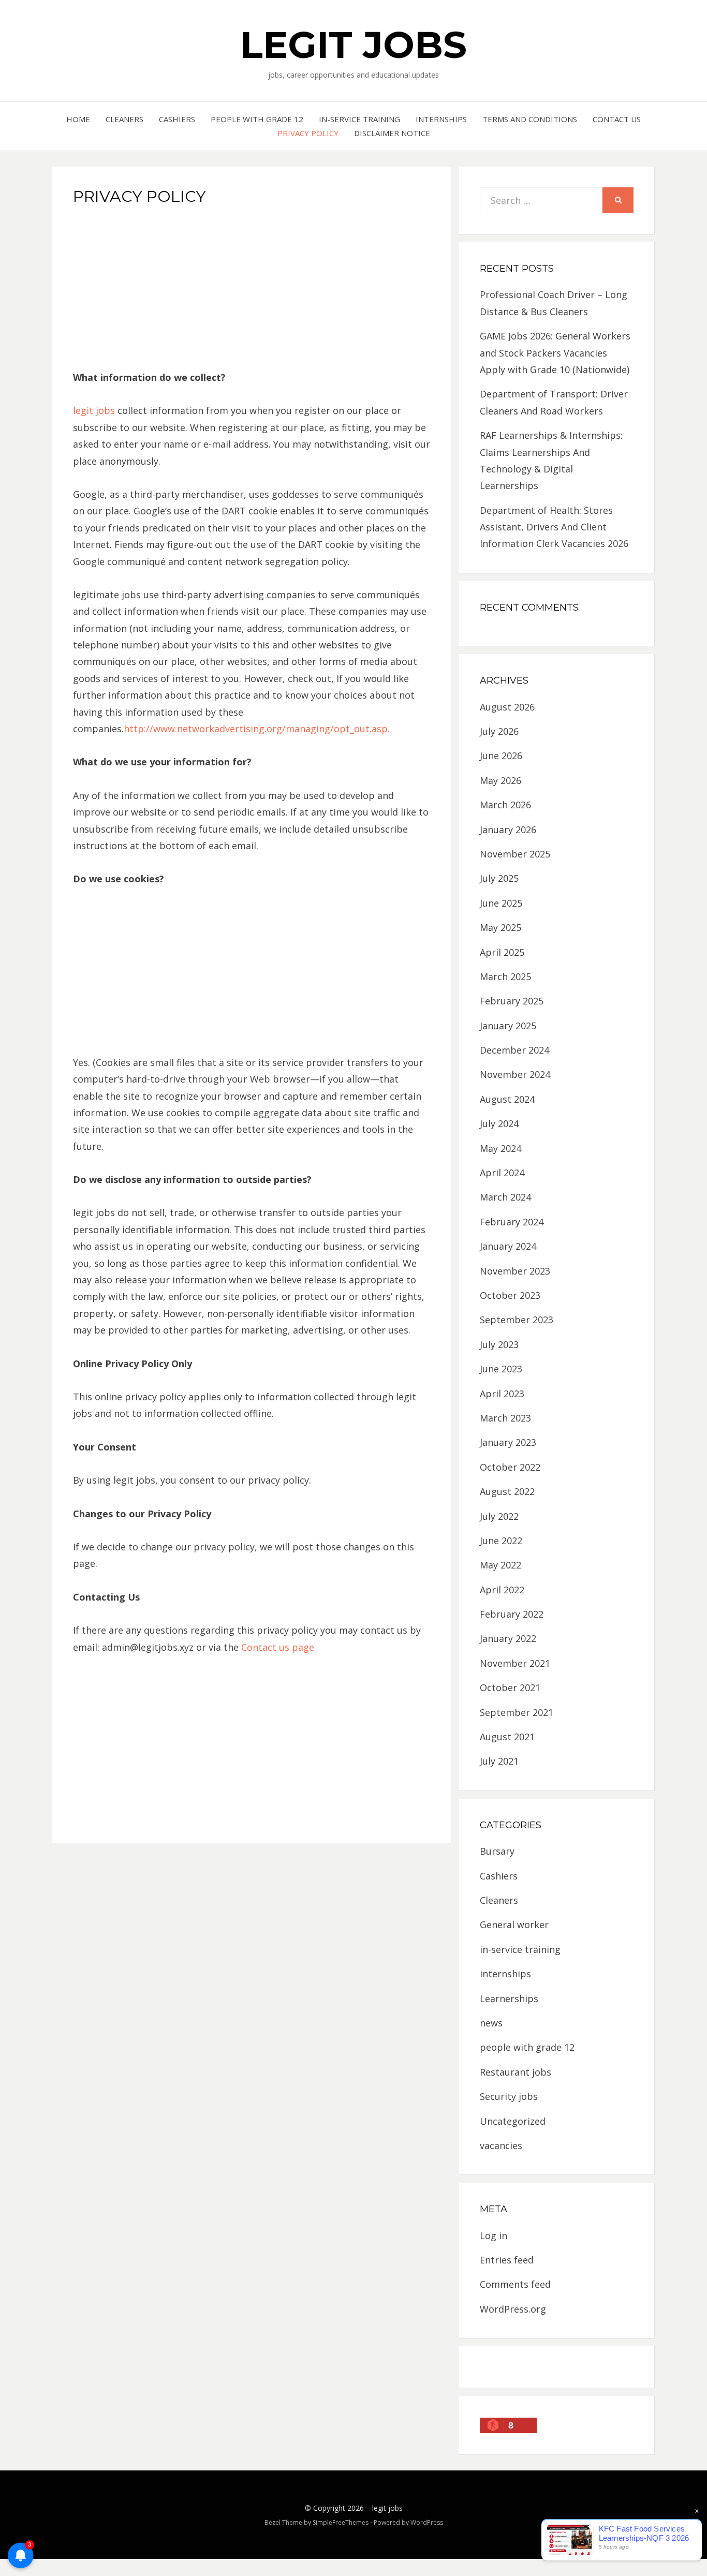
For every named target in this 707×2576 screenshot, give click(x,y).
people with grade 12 (257, 119)
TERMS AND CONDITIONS (530, 119)
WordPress (427, 2522)
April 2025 (502, 952)
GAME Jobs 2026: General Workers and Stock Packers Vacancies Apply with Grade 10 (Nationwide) (555, 353)
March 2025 (505, 976)
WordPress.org (513, 2309)
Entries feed (507, 2260)
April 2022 (502, 1590)
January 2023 (508, 1442)
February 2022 (512, 1614)
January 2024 (508, 1246)
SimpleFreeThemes (341, 2522)
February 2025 (512, 1001)
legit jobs (353, 45)
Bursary (497, 1851)
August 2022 (507, 1491)
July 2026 (499, 731)
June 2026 (501, 756)
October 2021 (510, 1687)
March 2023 (505, 1418)
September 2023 (517, 1320)
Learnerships (509, 1998)
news (491, 2023)
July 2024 (499, 1123)
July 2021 (499, 1761)
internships (441, 119)
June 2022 (501, 1541)
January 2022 (508, 1638)
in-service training (359, 119)
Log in (494, 2236)
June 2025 (501, 903)
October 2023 (510, 1295)
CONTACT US (617, 119)
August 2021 (507, 1737)
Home (78, 119)
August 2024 (507, 1099)
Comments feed (515, 2284)
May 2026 (500, 780)
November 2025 (515, 854)
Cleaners (124, 119)
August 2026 (507, 707)
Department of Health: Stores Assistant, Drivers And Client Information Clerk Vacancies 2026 (554, 527)
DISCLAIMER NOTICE (392, 133)
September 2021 (517, 1712)
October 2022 (510, 1467)
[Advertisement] (252, 291)
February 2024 (512, 1222)
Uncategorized (513, 2121)
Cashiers (177, 119)
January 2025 (508, 1026)
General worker (514, 1924)
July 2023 (499, 1344)
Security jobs (509, 2096)
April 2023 (502, 1394)
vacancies (501, 2145)
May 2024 (500, 1148)
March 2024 (505, 1197)
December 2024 (514, 1050)
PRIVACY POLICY (308, 133)
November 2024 (515, 1074)
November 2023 (515, 1271)
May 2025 (500, 927)
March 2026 (505, 805)
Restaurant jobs (515, 2072)
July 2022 (499, 1516)
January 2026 (508, 830)
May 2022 (500, 1565)
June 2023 (501, 1369)
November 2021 (515, 1663)
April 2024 (502, 1173)
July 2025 (499, 878)
